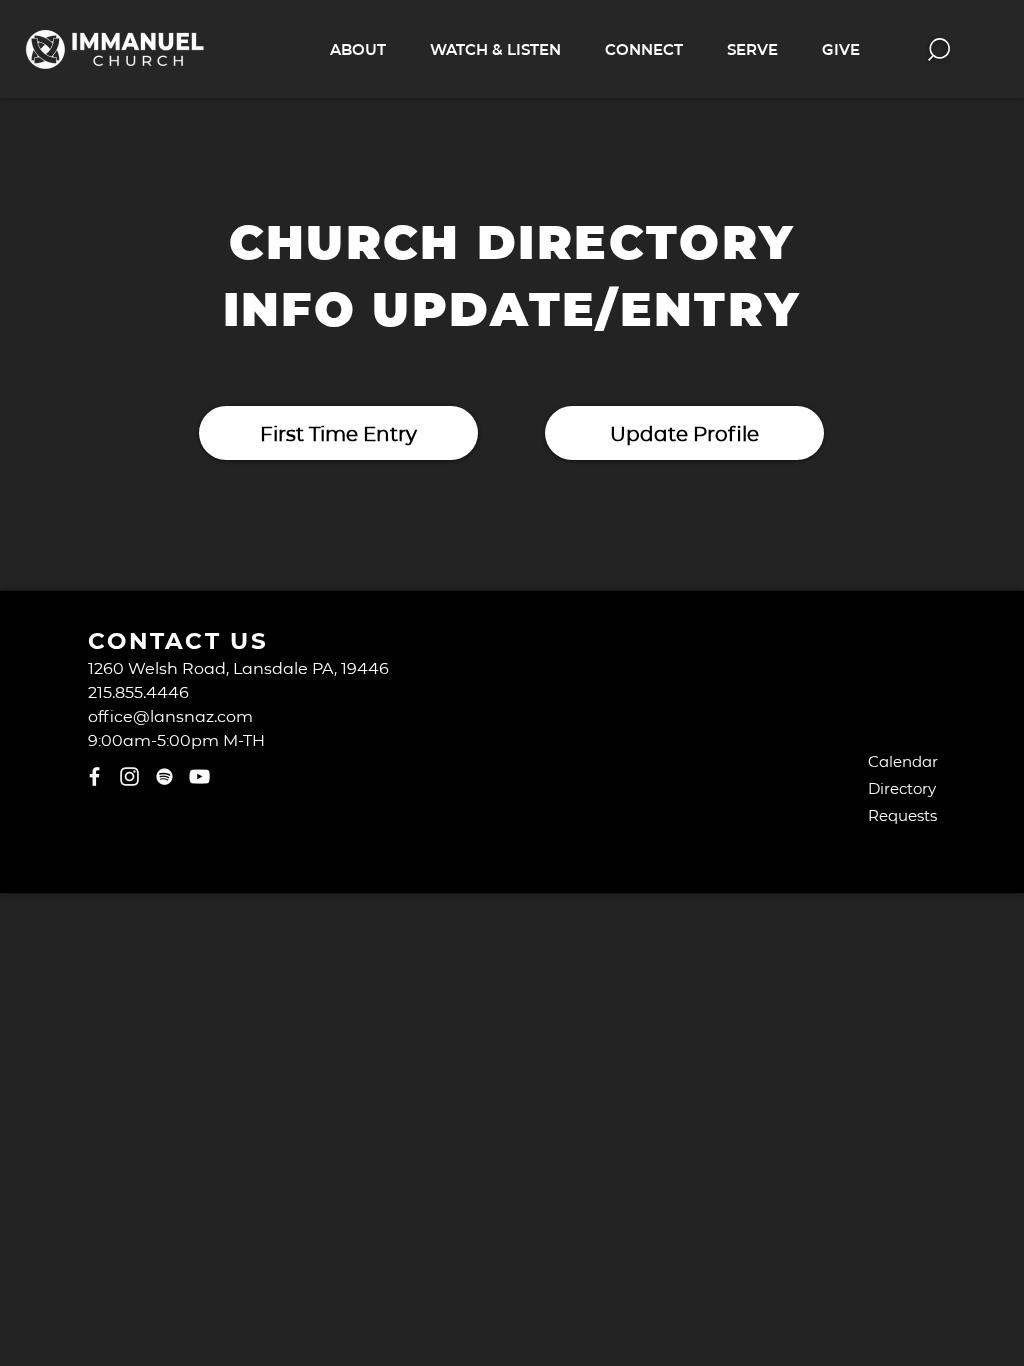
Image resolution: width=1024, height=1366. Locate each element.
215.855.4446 (138, 691)
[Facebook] (94, 776)
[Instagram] (129, 776)
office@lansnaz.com (170, 715)
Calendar (903, 761)
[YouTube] (199, 776)
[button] (358, 49)
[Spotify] (164, 776)
